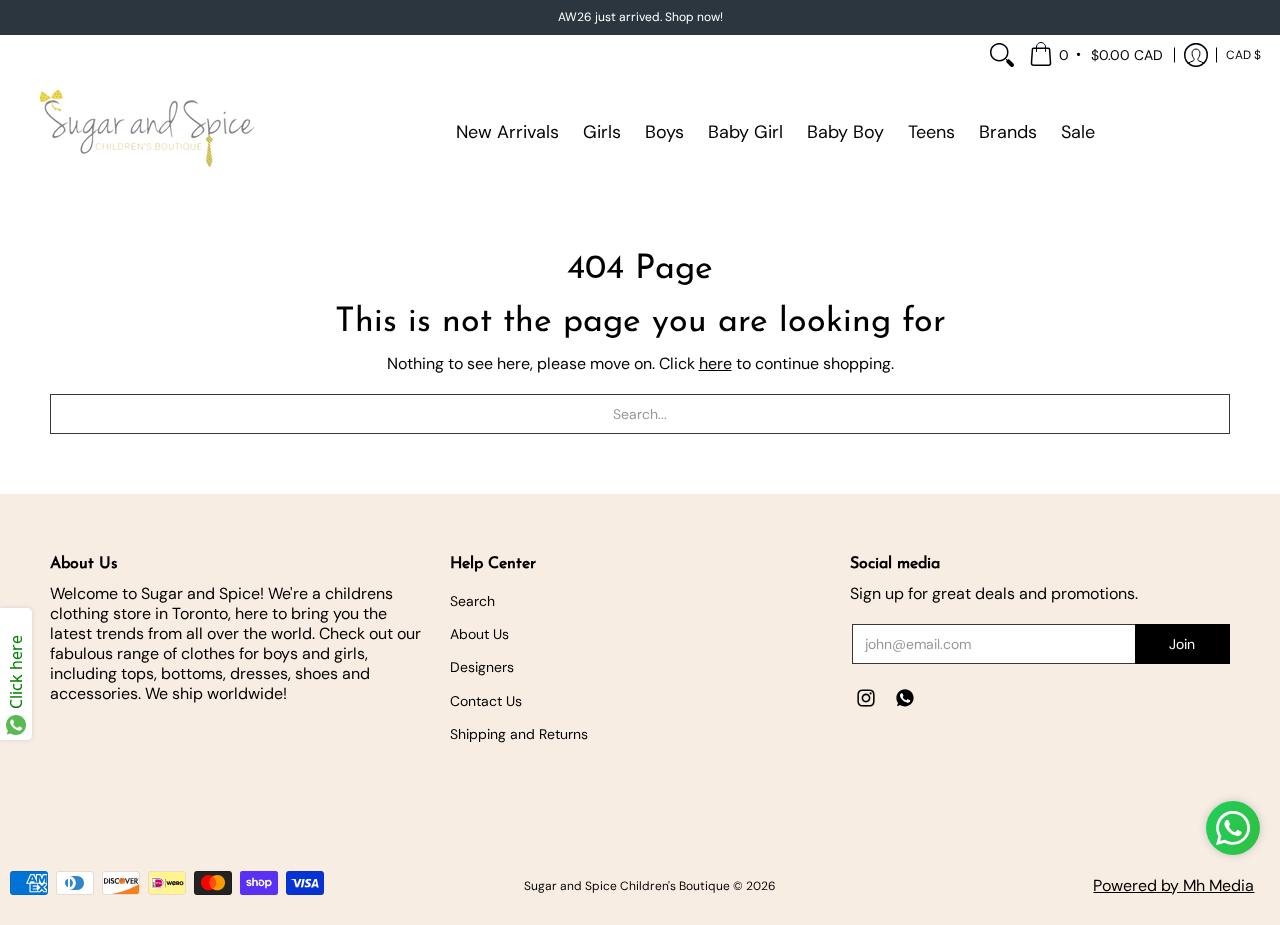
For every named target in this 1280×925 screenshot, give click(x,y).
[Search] (1002, 55)
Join (1182, 644)
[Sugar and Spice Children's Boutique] (145, 132)
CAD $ (1243, 55)
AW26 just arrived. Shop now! (640, 17)
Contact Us (486, 701)
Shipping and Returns (519, 734)
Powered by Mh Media (1173, 885)
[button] (1097, 55)
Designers (482, 667)
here (715, 363)
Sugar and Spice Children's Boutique (627, 886)
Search (472, 601)
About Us (479, 634)
